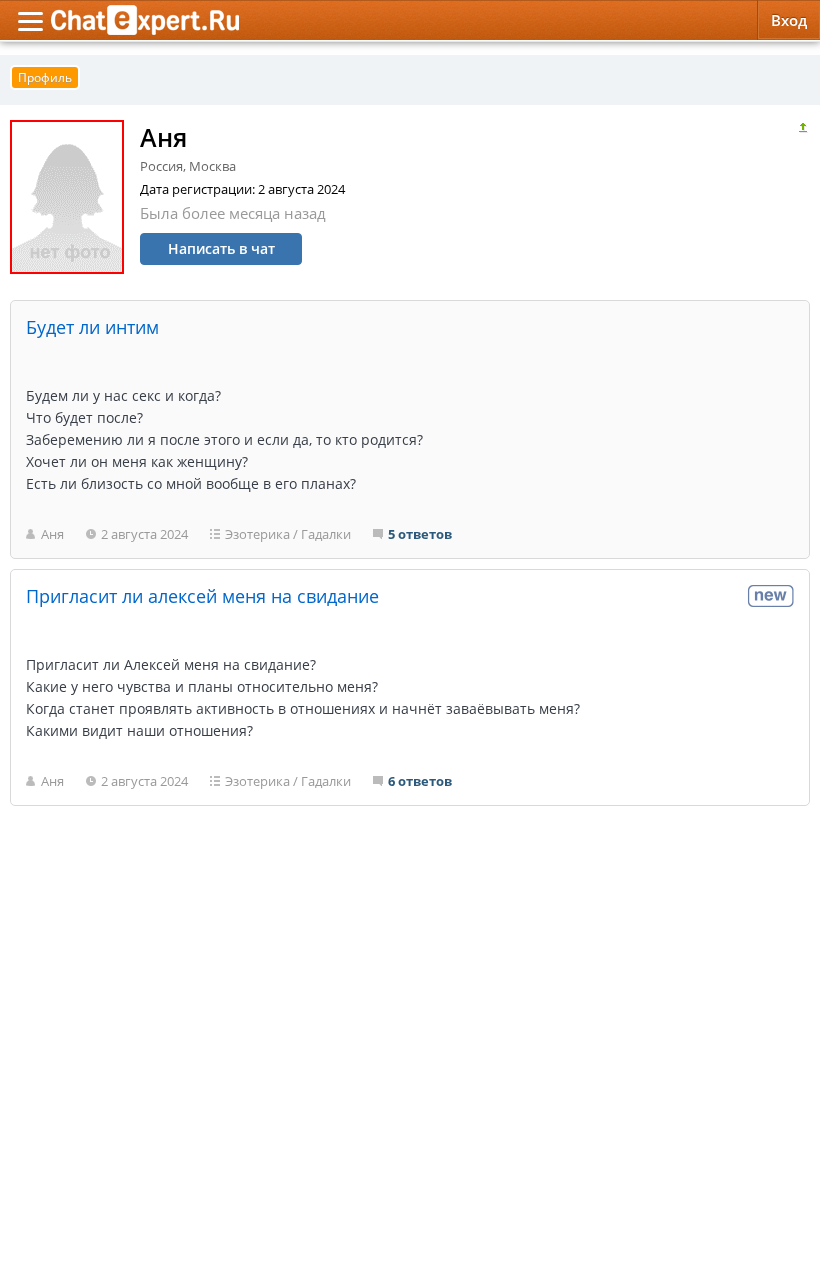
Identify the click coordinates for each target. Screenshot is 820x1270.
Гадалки (326, 534)
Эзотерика (257, 534)
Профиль (45, 77)
